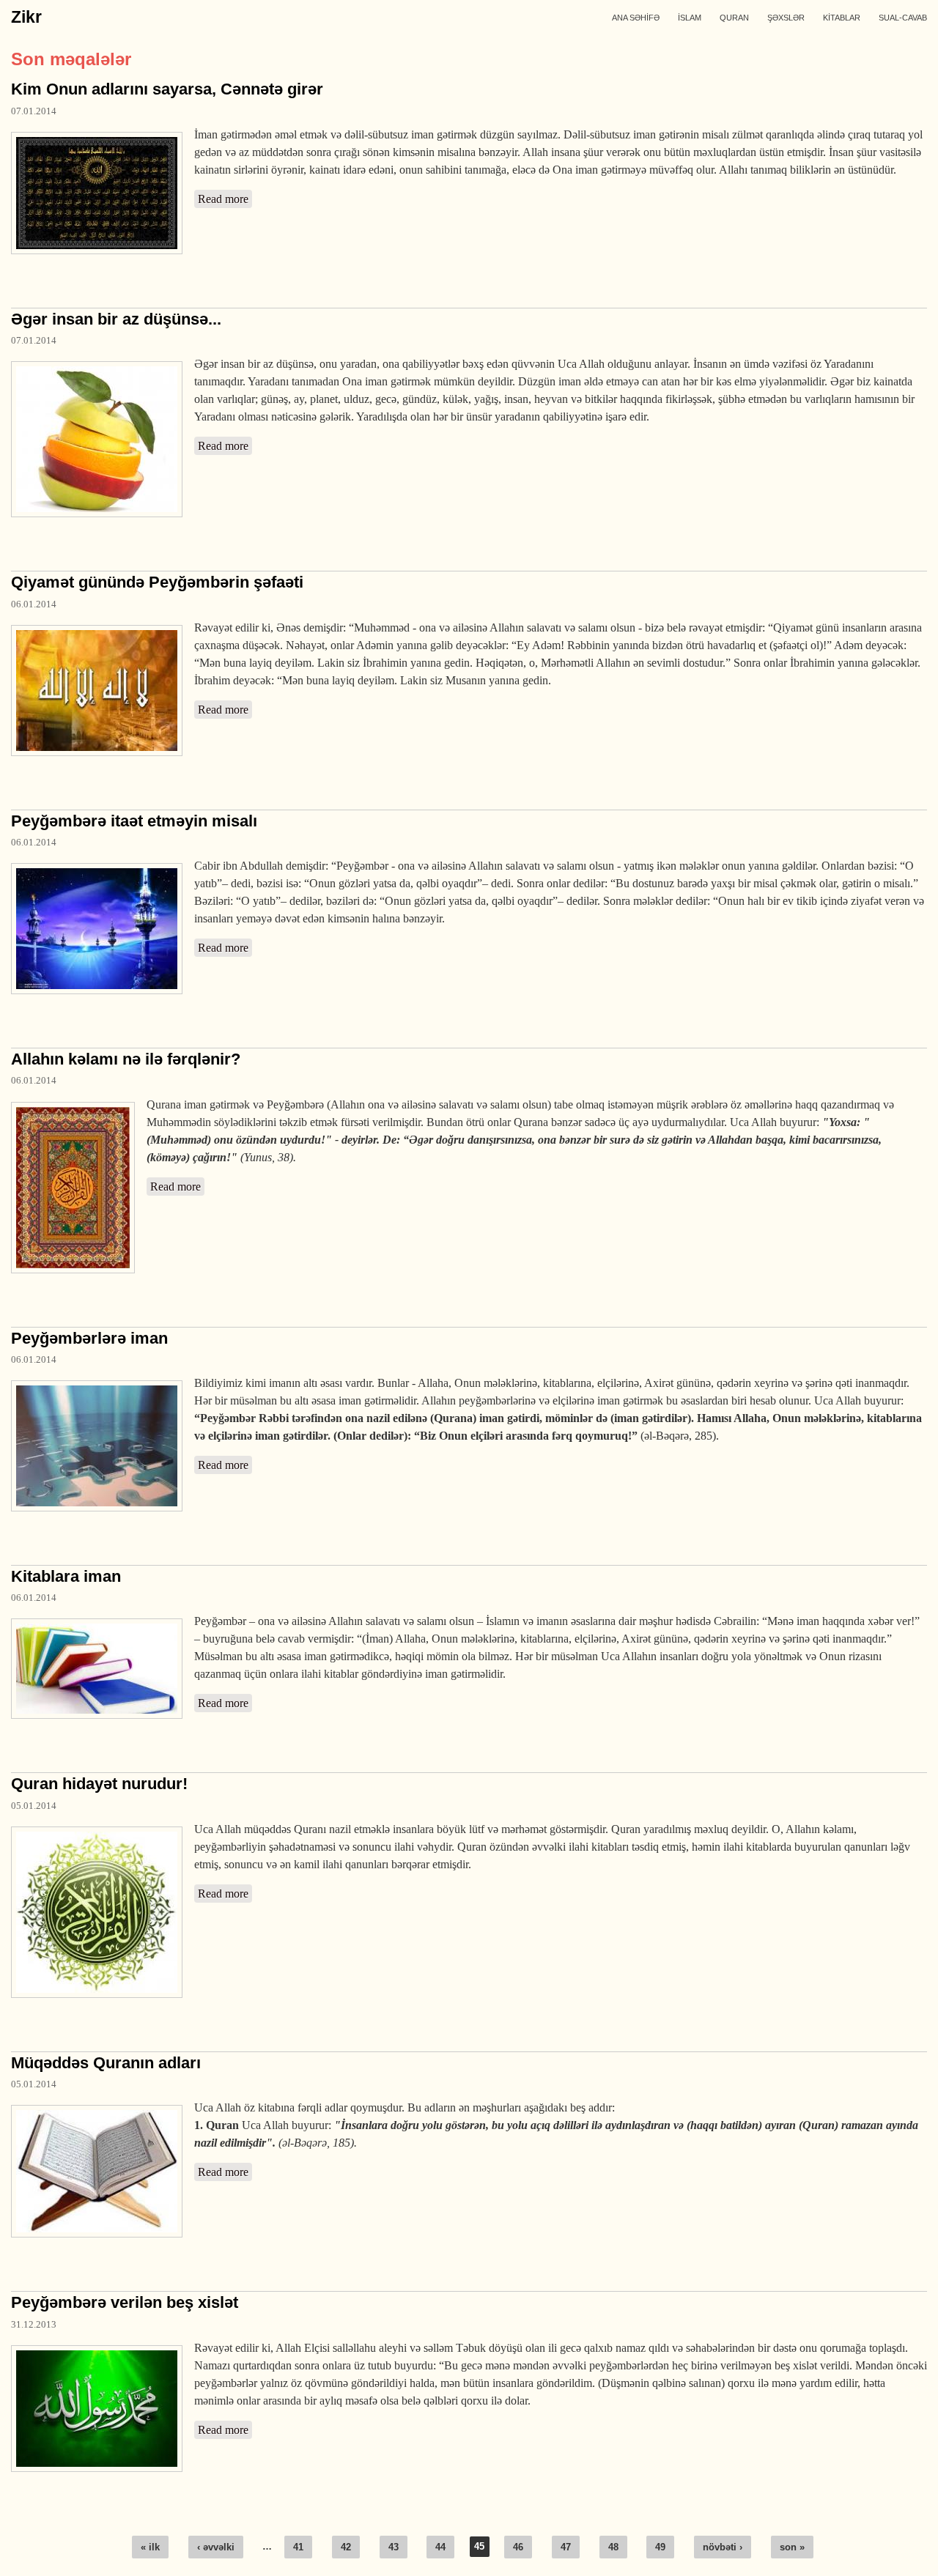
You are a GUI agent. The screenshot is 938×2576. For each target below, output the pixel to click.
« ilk (150, 2547)
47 (566, 2547)
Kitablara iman (66, 1576)
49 (660, 2547)
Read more (225, 199)
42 (346, 2547)
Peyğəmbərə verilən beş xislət (125, 2302)
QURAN (734, 18)
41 (298, 2547)
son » (792, 2547)
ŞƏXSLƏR (786, 18)
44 (440, 2547)
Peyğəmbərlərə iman (89, 1338)
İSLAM (690, 18)
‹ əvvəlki (216, 2547)
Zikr (26, 17)
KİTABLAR (842, 18)
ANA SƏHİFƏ (636, 18)
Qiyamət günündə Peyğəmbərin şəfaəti (157, 582)
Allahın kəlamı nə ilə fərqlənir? (126, 1059)
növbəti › (723, 2547)
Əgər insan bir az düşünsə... (116, 319)
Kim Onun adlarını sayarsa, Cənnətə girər (167, 89)
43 (394, 2547)
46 (518, 2547)
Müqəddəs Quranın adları (106, 2063)
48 (613, 2547)
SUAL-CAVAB (903, 18)
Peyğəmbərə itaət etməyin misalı (134, 821)
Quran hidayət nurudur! (99, 1784)
